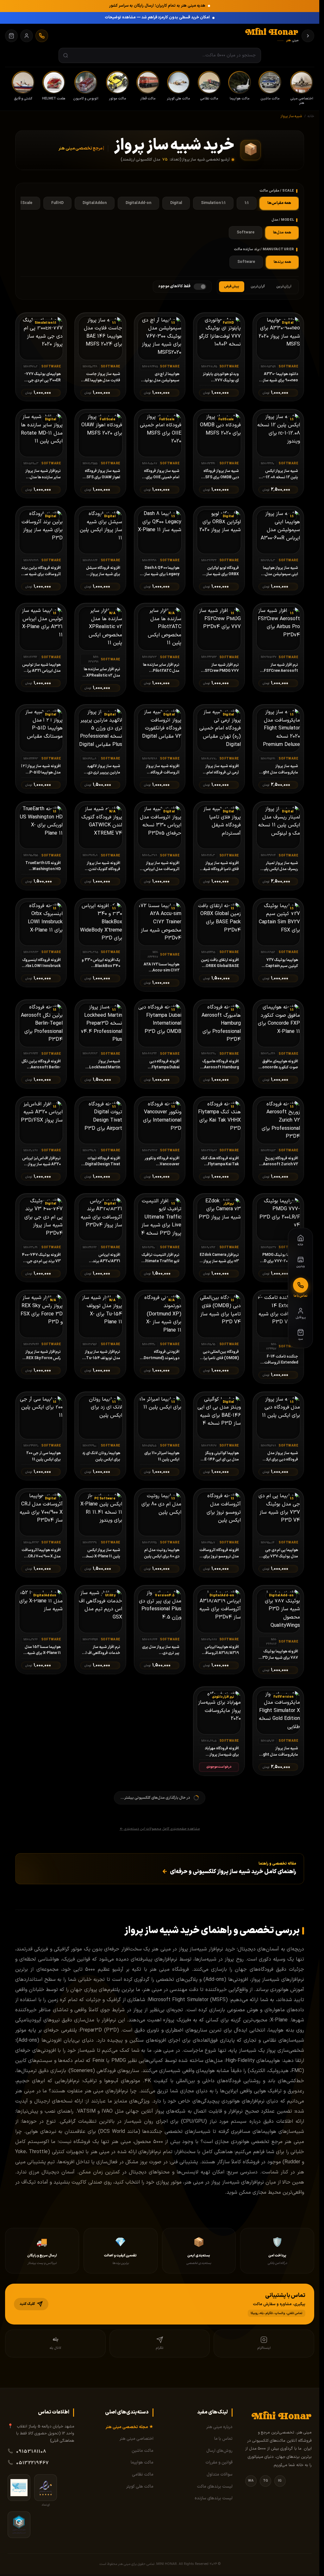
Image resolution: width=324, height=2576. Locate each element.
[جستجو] (66, 56)
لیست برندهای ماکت (215, 2487)
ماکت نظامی (143, 2475)
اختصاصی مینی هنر (137, 2439)
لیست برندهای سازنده (214, 2498)
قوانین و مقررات (219, 2463)
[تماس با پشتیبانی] (42, 36)
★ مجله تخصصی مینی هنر (130, 2427)
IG (280, 2481)
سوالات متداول (220, 2475)
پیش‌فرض (232, 286)
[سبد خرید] (11, 36)
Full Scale (24, 203)
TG (265, 2481)
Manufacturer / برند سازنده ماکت (264, 249)
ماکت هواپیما (142, 2463)
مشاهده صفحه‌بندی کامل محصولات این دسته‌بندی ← (160, 1829)
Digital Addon (95, 203)
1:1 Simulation (213, 203)
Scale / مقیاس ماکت (277, 191)
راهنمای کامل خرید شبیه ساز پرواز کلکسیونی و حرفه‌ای (229, 1872)
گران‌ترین (258, 286)
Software (246, 232)
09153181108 (31, 2452)
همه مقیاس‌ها (279, 203)
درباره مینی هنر (219, 2427)
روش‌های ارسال (219, 2451)
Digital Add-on (138, 203)
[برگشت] (308, 36)
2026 (213, 2564)
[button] (160, 2304)
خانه (311, 116)
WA (251, 2481)
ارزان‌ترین (284, 286)
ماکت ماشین (143, 2451)
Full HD (57, 203)
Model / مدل (283, 220)
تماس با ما (223, 2439)
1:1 (247, 203)
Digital (176, 203)
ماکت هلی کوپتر (140, 2487)
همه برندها (282, 262)
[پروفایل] (27, 36)
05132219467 (33, 2463)
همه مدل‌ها (282, 232)
